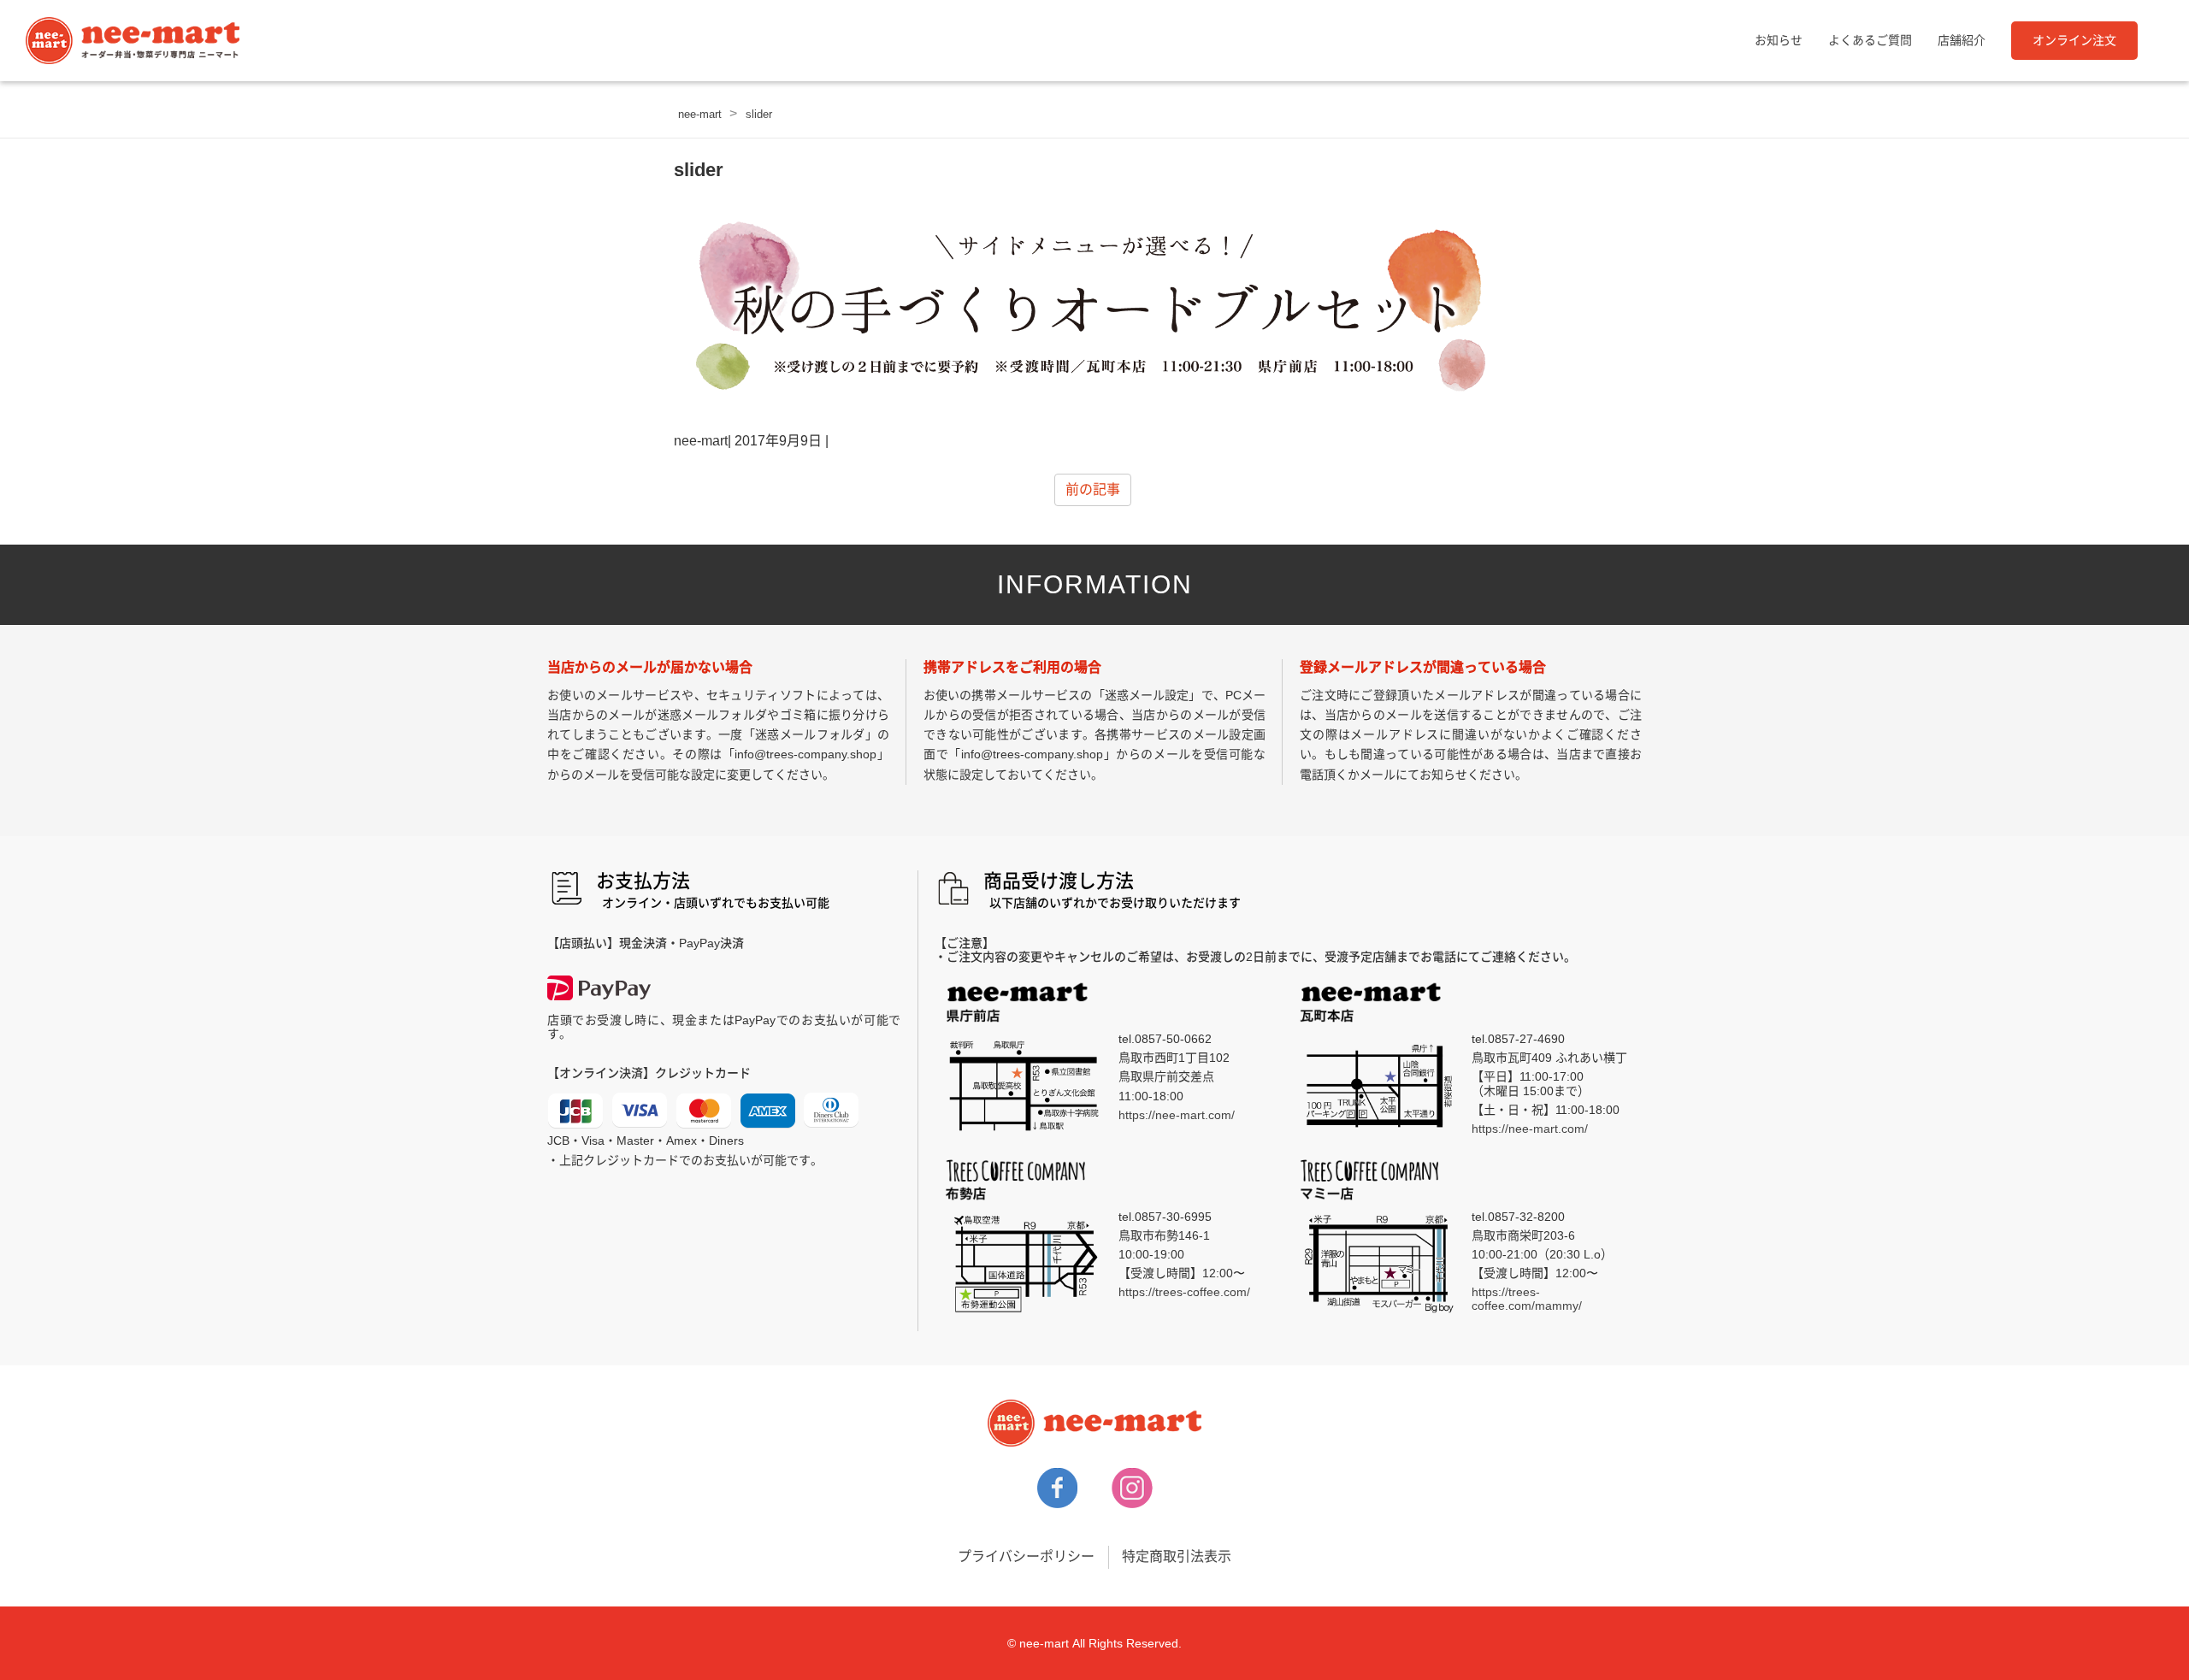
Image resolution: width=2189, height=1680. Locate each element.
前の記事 (1093, 489)
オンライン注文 (2074, 40)
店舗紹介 (1962, 40)
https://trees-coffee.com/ (1184, 1292)
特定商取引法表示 (1177, 1556)
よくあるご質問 (1870, 40)
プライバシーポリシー (1026, 1556)
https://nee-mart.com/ (1177, 1115)
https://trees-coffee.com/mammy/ (1527, 1299)
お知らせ (1779, 40)
